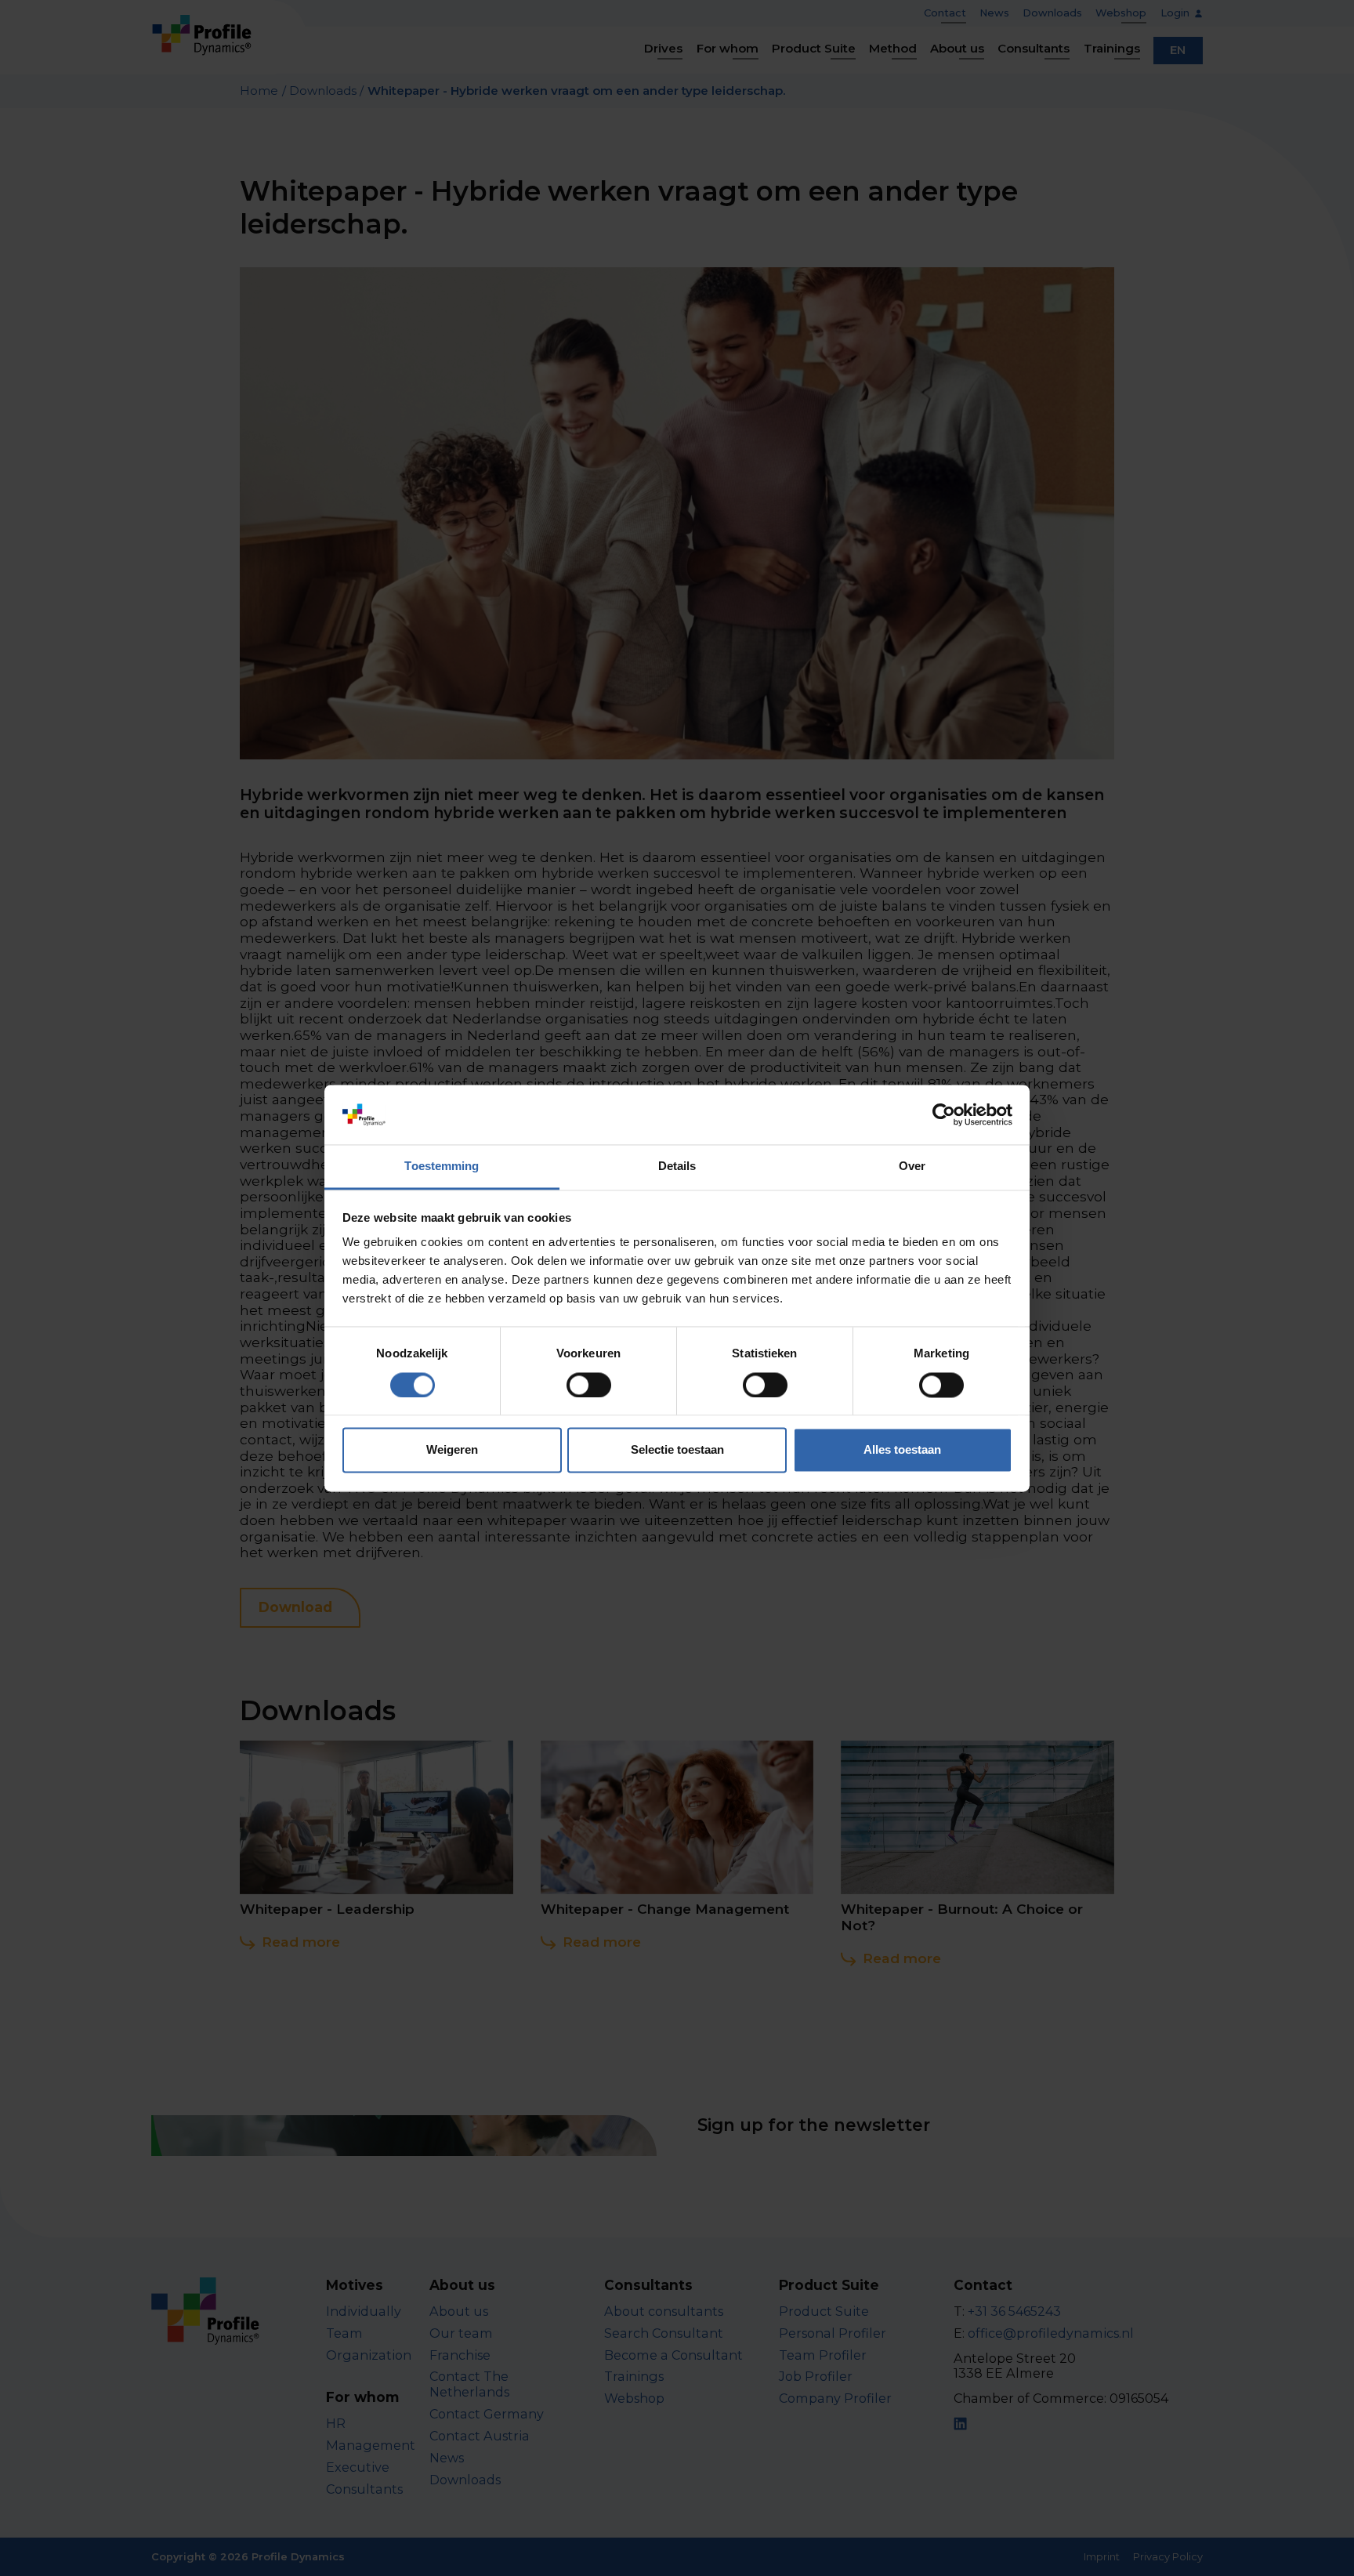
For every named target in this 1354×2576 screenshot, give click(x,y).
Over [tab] (912, 1167)
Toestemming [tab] (442, 1167)
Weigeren (452, 1450)
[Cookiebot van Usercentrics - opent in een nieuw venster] (944, 1114)
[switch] (589, 1385)
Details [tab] (677, 1167)
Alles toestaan (902, 1450)
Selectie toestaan (677, 1450)
